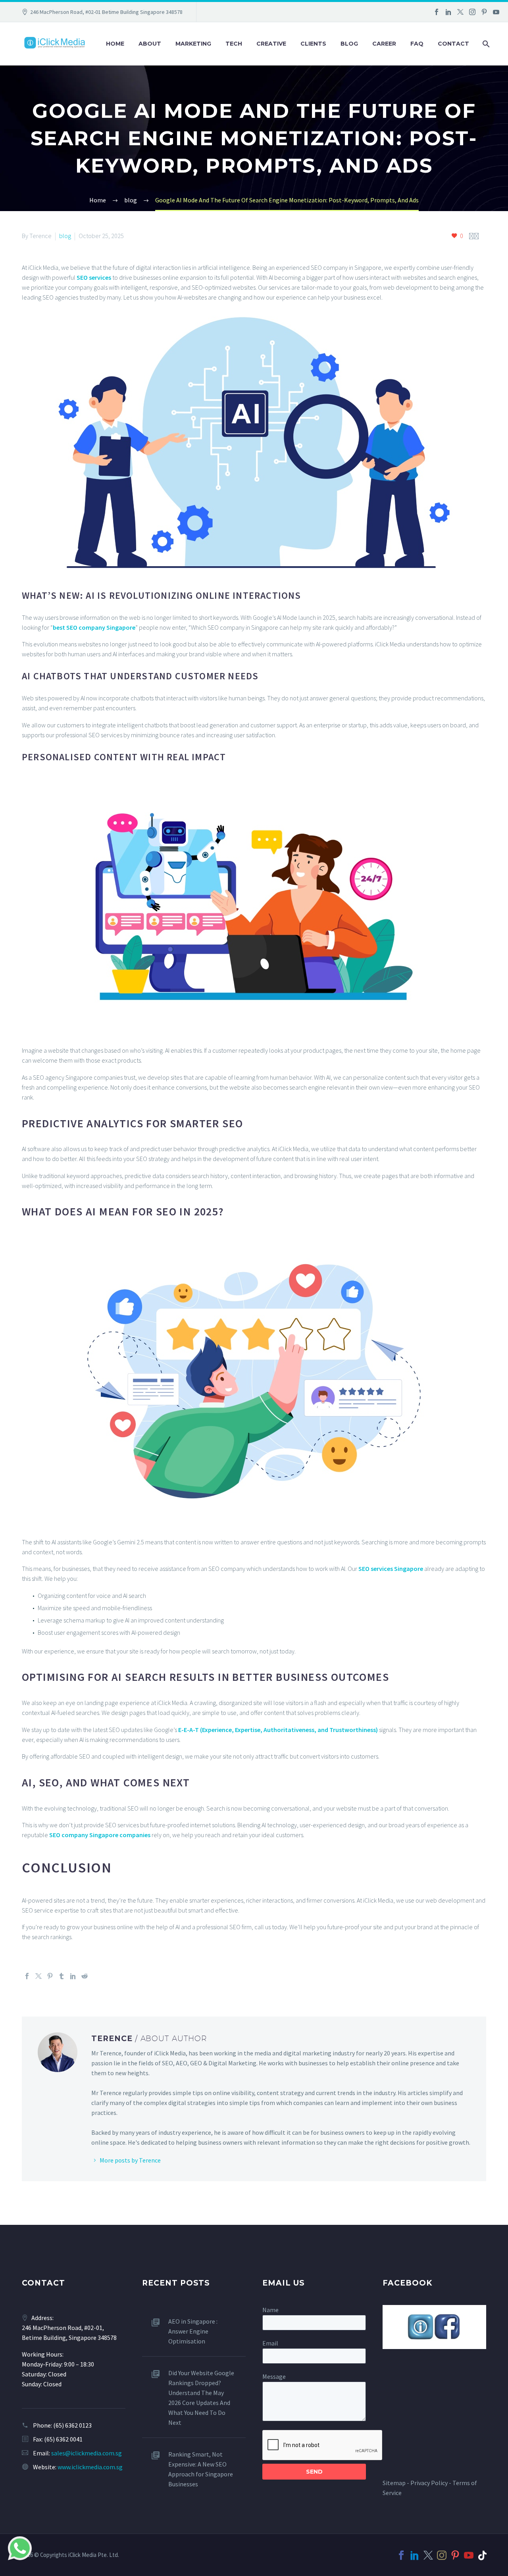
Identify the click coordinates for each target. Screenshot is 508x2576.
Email (270, 2343)
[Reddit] (85, 1976)
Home (115, 44)
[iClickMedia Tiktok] (482, 2555)
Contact (453, 44)
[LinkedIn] (448, 12)
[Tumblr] (62, 1976)
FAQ (417, 44)
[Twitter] (460, 12)
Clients (313, 44)
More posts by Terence (130, 2160)
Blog (349, 44)
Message (274, 2376)
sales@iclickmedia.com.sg (87, 2453)
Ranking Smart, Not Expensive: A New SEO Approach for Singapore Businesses (201, 2469)
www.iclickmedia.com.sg (90, 2467)
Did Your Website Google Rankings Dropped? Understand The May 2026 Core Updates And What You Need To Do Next (201, 2398)
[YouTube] (496, 12)
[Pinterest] (484, 12)
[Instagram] (472, 12)
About (150, 44)
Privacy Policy (429, 2483)
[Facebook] (437, 12)
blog (65, 236)
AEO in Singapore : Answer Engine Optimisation (193, 2331)
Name (270, 2310)
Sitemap (394, 2483)
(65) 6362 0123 (72, 2425)
